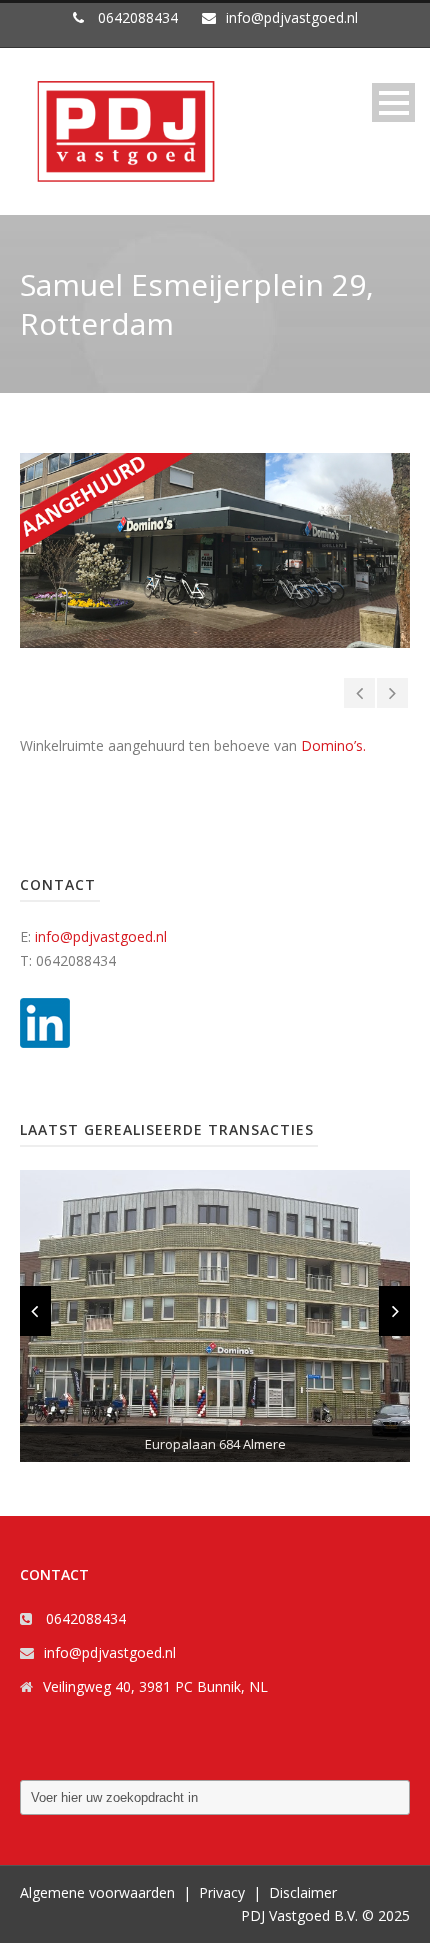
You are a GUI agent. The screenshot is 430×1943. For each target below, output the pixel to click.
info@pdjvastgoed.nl (101, 936)
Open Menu (393, 102)
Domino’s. (333, 745)
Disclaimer (303, 1892)
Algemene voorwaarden (97, 1892)
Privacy (222, 1892)
